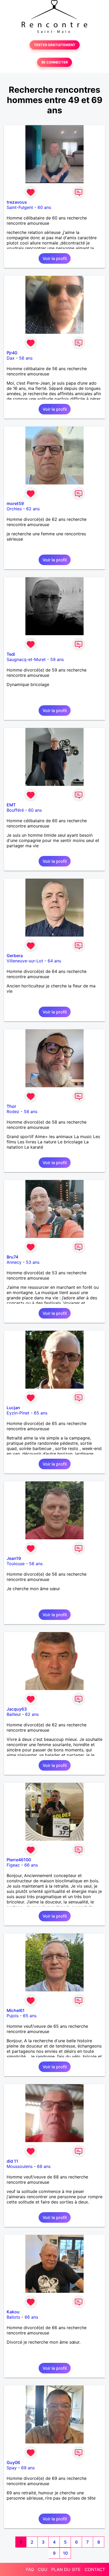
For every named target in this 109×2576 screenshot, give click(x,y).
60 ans (44, 207)
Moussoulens (20, 2166)
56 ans (26, 358)
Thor (11, 1106)
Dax (11, 358)
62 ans (33, 509)
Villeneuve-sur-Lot (25, 961)
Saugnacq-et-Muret (26, 659)
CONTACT (95, 2569)
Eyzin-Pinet (18, 1413)
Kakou (13, 2312)
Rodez (13, 1111)
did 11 (12, 2161)
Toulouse (16, 1564)
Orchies (14, 509)
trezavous (17, 202)
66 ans (31, 1865)
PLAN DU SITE (66, 2569)
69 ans (28, 2468)
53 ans (33, 1262)
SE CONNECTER (54, 62)
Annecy (14, 1262)
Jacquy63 (17, 1709)
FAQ (30, 2569)
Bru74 (12, 1257)
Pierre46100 (19, 1860)
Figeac (13, 1865)
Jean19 (14, 1558)
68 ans (44, 2166)
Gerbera (15, 956)
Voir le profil (55, 258)
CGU (43, 2569)
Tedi (11, 654)
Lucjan (13, 1408)
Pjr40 (12, 353)
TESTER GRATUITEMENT (55, 45)
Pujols (13, 2016)
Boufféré (15, 810)
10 (65, 2553)
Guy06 (13, 2462)
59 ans (57, 659)
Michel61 (16, 2010)
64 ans (54, 961)
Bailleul (14, 1714)
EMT (11, 805)
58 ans (31, 1111)
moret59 (15, 503)
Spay (12, 2468)
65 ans (41, 1413)
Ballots (13, 2317)
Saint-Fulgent (20, 207)
